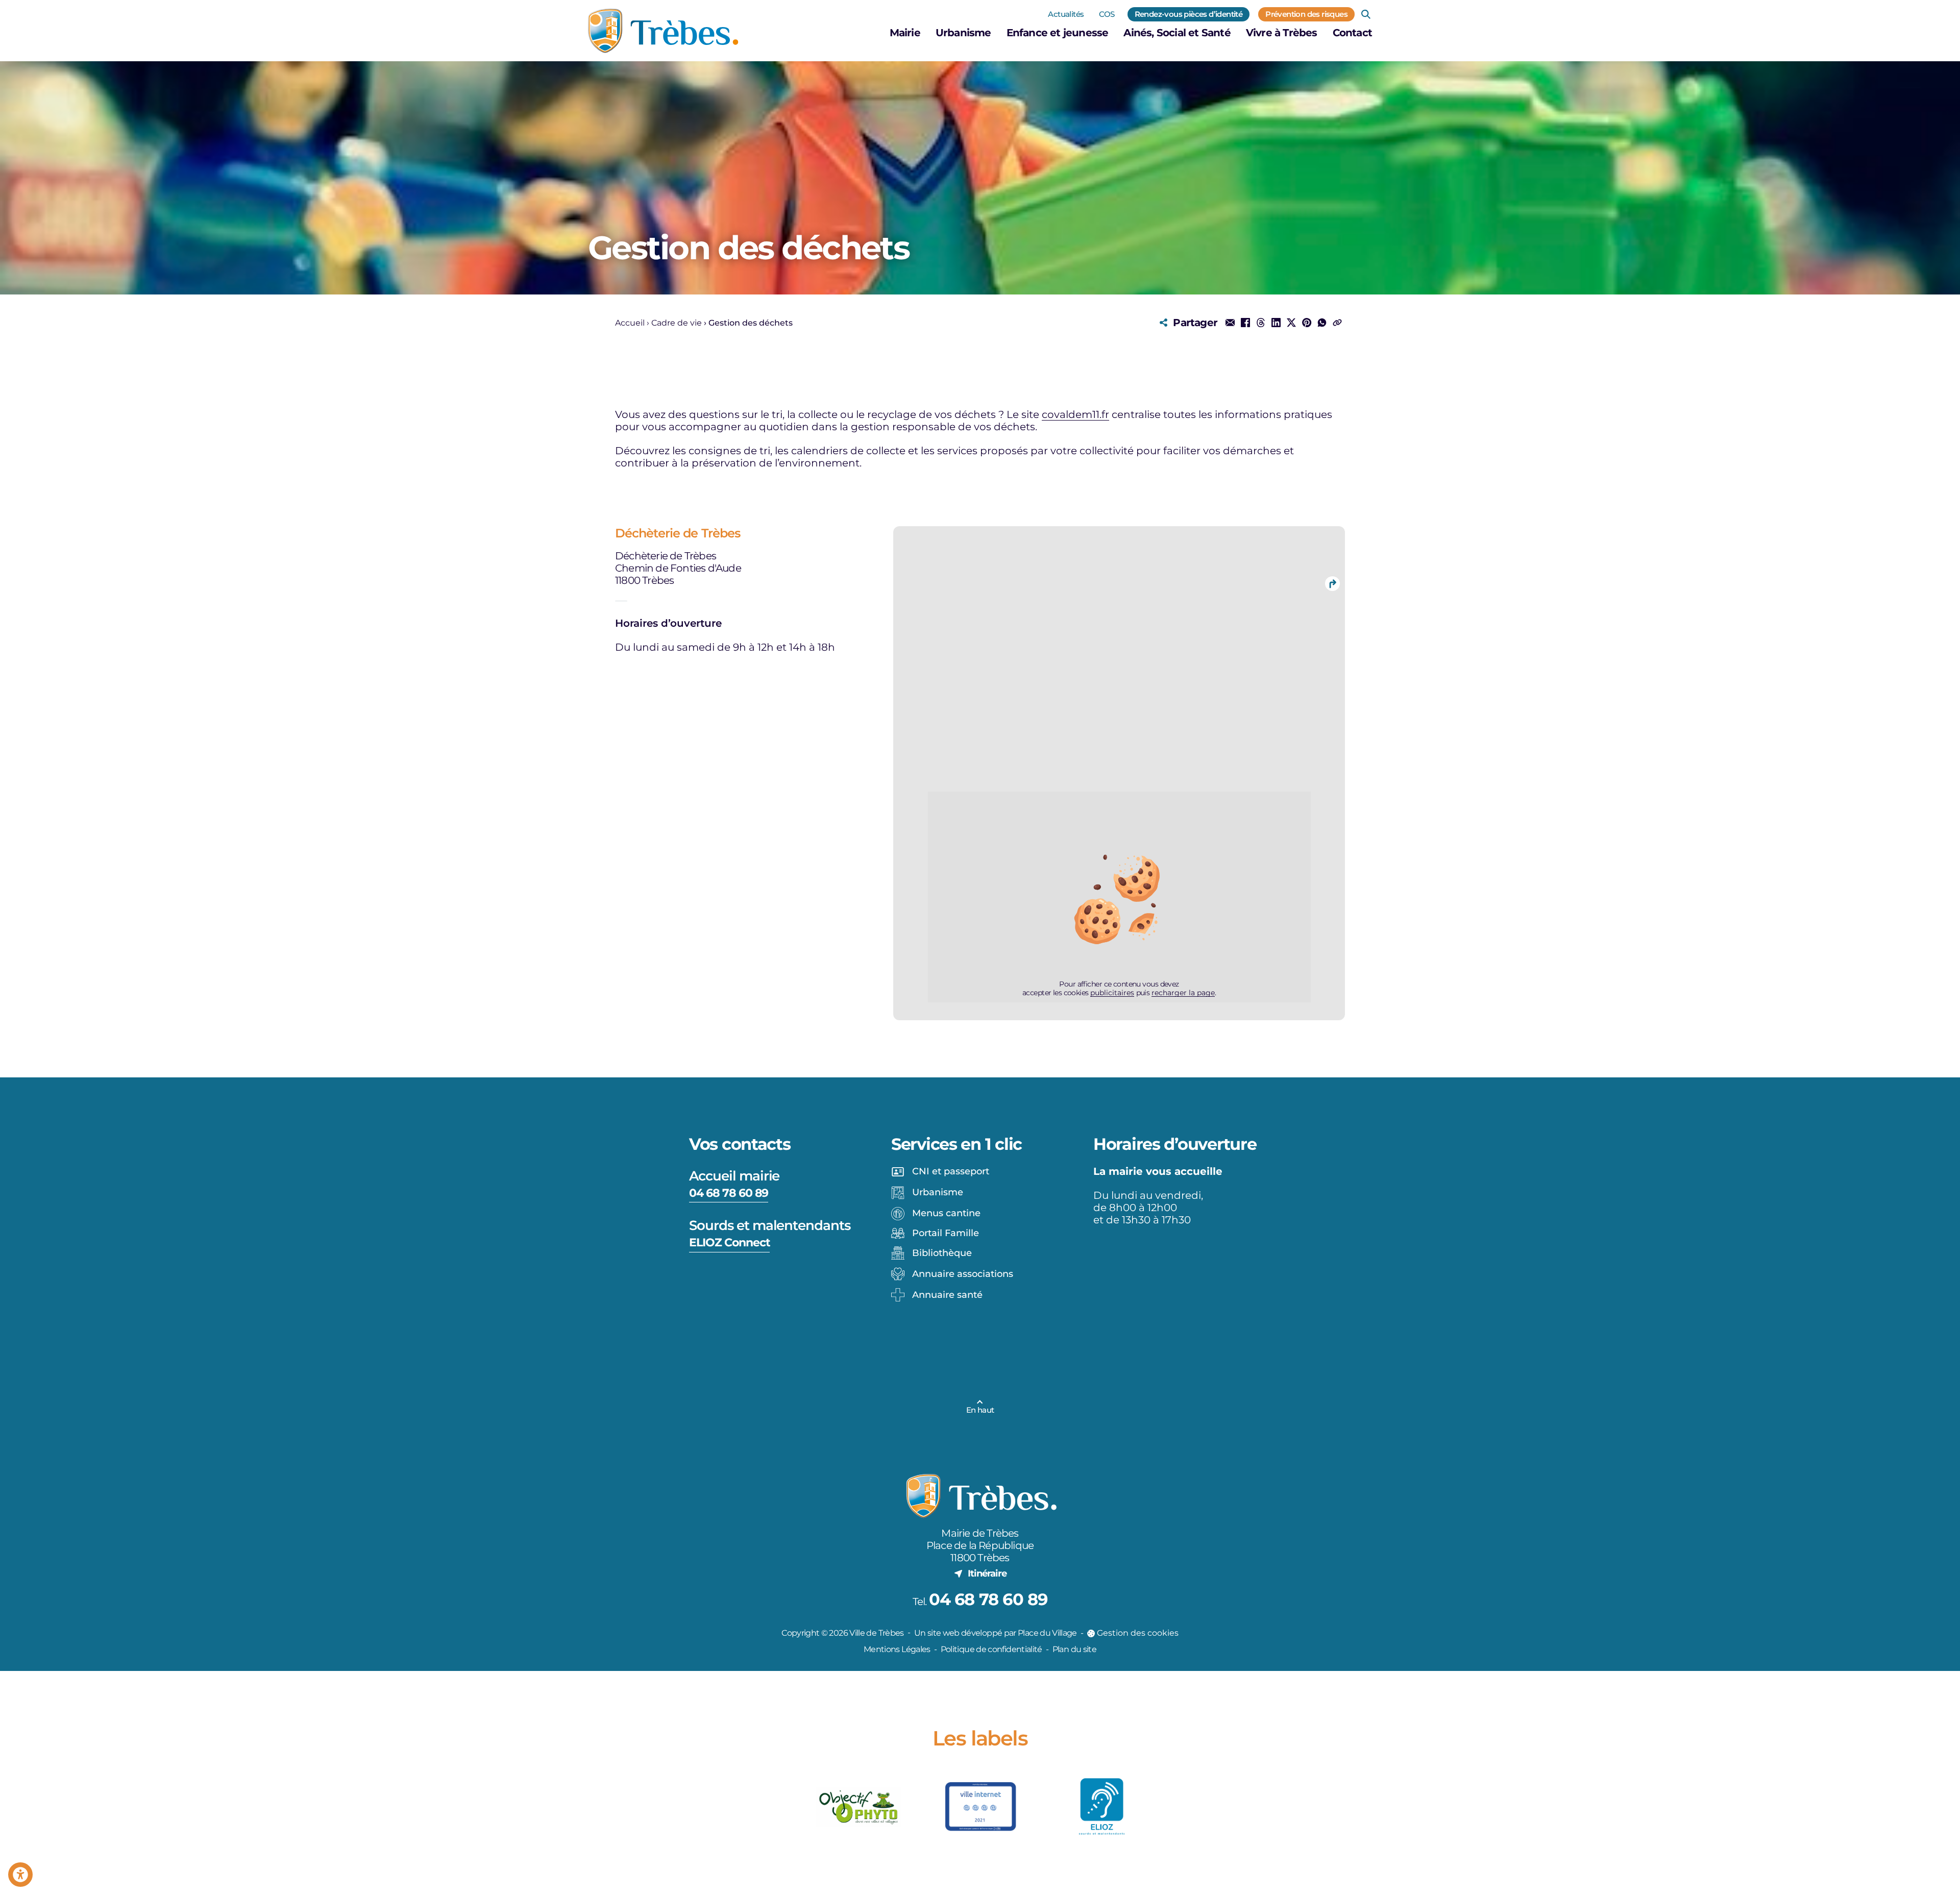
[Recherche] (1366, 14)
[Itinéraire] (1332, 583)
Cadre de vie (677, 323)
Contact (1352, 33)
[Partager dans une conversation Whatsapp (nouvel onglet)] (1322, 323)
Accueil (630, 323)
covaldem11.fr (1075, 414)
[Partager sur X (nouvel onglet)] (1291, 323)
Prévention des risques (1306, 14)
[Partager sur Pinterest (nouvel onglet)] (1307, 323)
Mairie (905, 33)
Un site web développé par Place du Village (996, 1633)
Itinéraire (987, 1573)
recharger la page (1183, 993)
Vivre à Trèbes (1282, 33)
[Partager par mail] (1230, 323)
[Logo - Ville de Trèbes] (663, 31)
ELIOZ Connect (729, 1242)
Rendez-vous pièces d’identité (1189, 14)
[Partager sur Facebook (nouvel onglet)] (1245, 323)
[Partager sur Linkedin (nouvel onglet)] (1276, 323)
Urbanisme (963, 33)
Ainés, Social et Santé (1177, 33)
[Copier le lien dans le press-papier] (1337, 323)
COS (1107, 14)
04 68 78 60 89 (729, 1193)
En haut (980, 1410)
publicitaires (1112, 993)
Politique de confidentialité (991, 1649)
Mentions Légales (897, 1649)
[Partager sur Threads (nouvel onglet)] (1261, 323)
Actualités (1066, 14)
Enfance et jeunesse (1058, 33)
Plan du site (1074, 1649)
